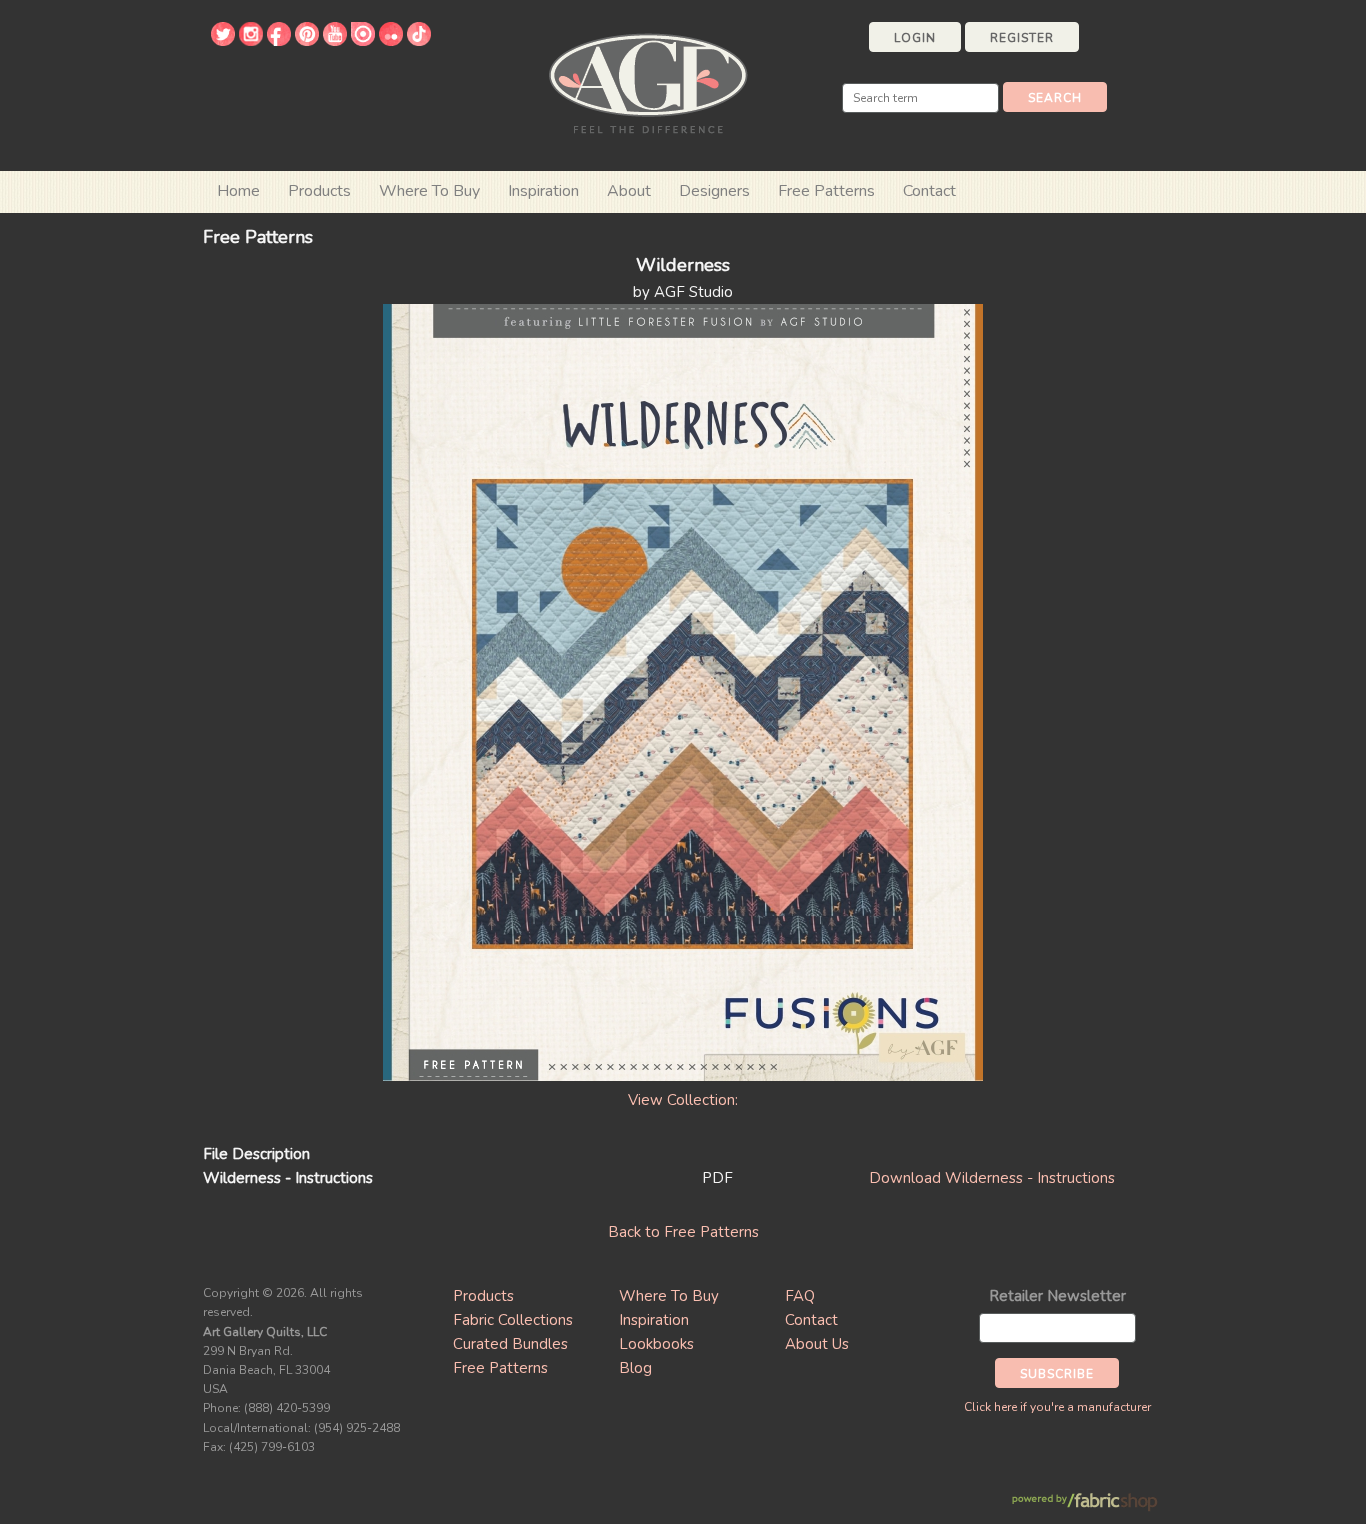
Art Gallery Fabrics (648, 81)
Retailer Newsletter (1057, 1296)
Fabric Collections (513, 1320)
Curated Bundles (510, 1344)
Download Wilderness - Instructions (992, 1178)
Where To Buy (669, 1296)
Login (915, 38)
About (629, 191)
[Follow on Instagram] (251, 41)
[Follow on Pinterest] (307, 41)
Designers (714, 191)
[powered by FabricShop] (1084, 1502)
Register (1022, 38)
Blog (635, 1368)
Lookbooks (656, 1344)
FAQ (800, 1296)
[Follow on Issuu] (363, 41)
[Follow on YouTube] (335, 41)
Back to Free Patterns (683, 1232)
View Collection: (683, 1100)
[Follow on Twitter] (223, 41)
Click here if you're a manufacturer (1057, 1407)
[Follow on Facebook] (279, 41)
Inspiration (543, 191)
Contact (929, 191)
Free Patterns (826, 191)
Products (483, 1296)
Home (238, 191)
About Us (817, 1344)
